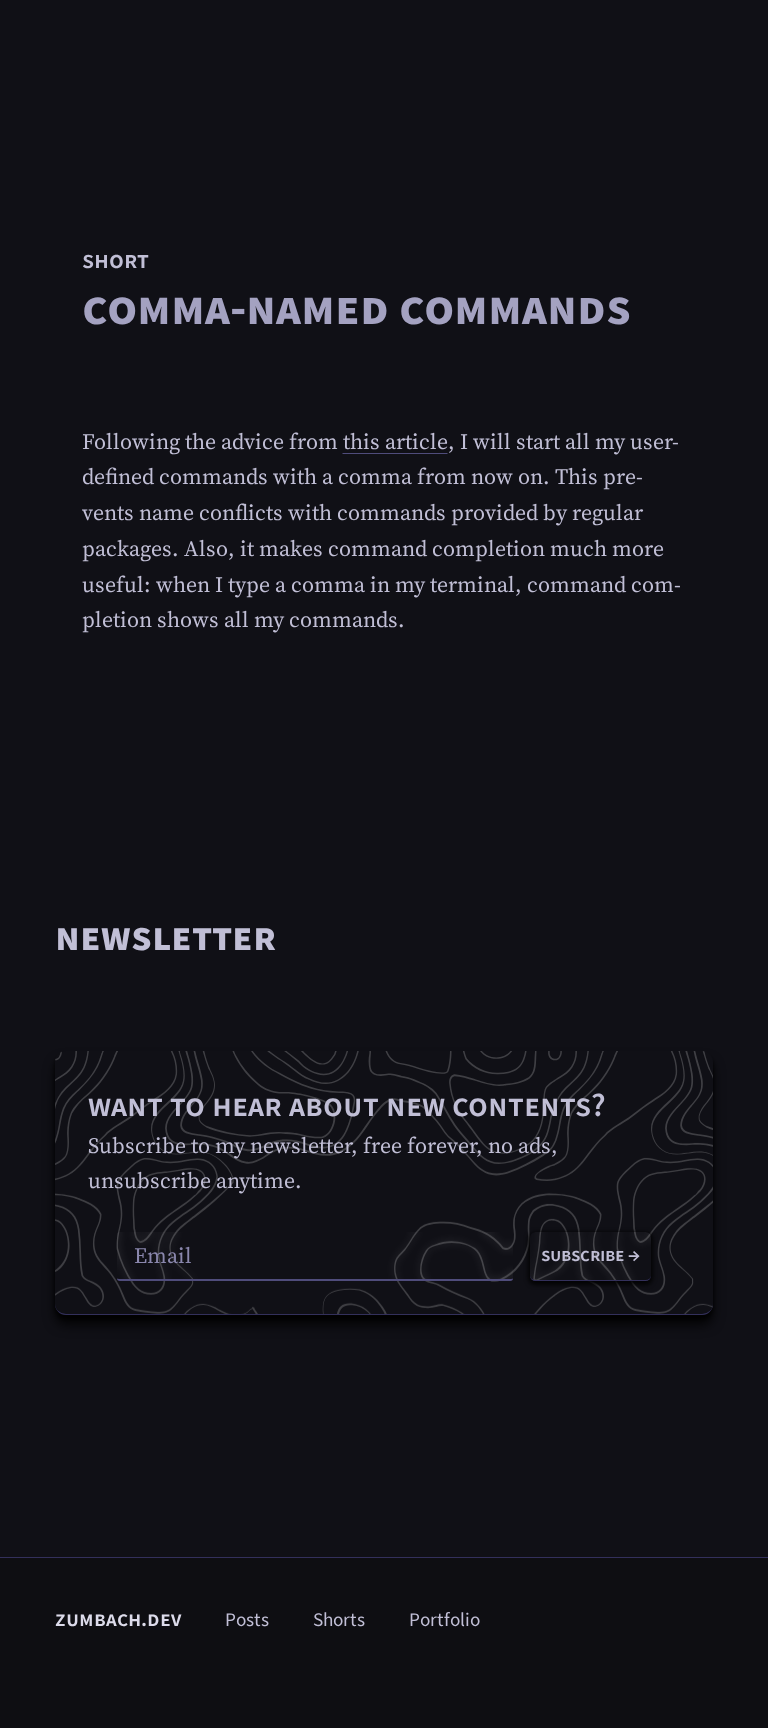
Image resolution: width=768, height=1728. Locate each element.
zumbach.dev (118, 1619)
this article (395, 441)
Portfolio (444, 1620)
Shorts (339, 1620)
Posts (247, 1620)
